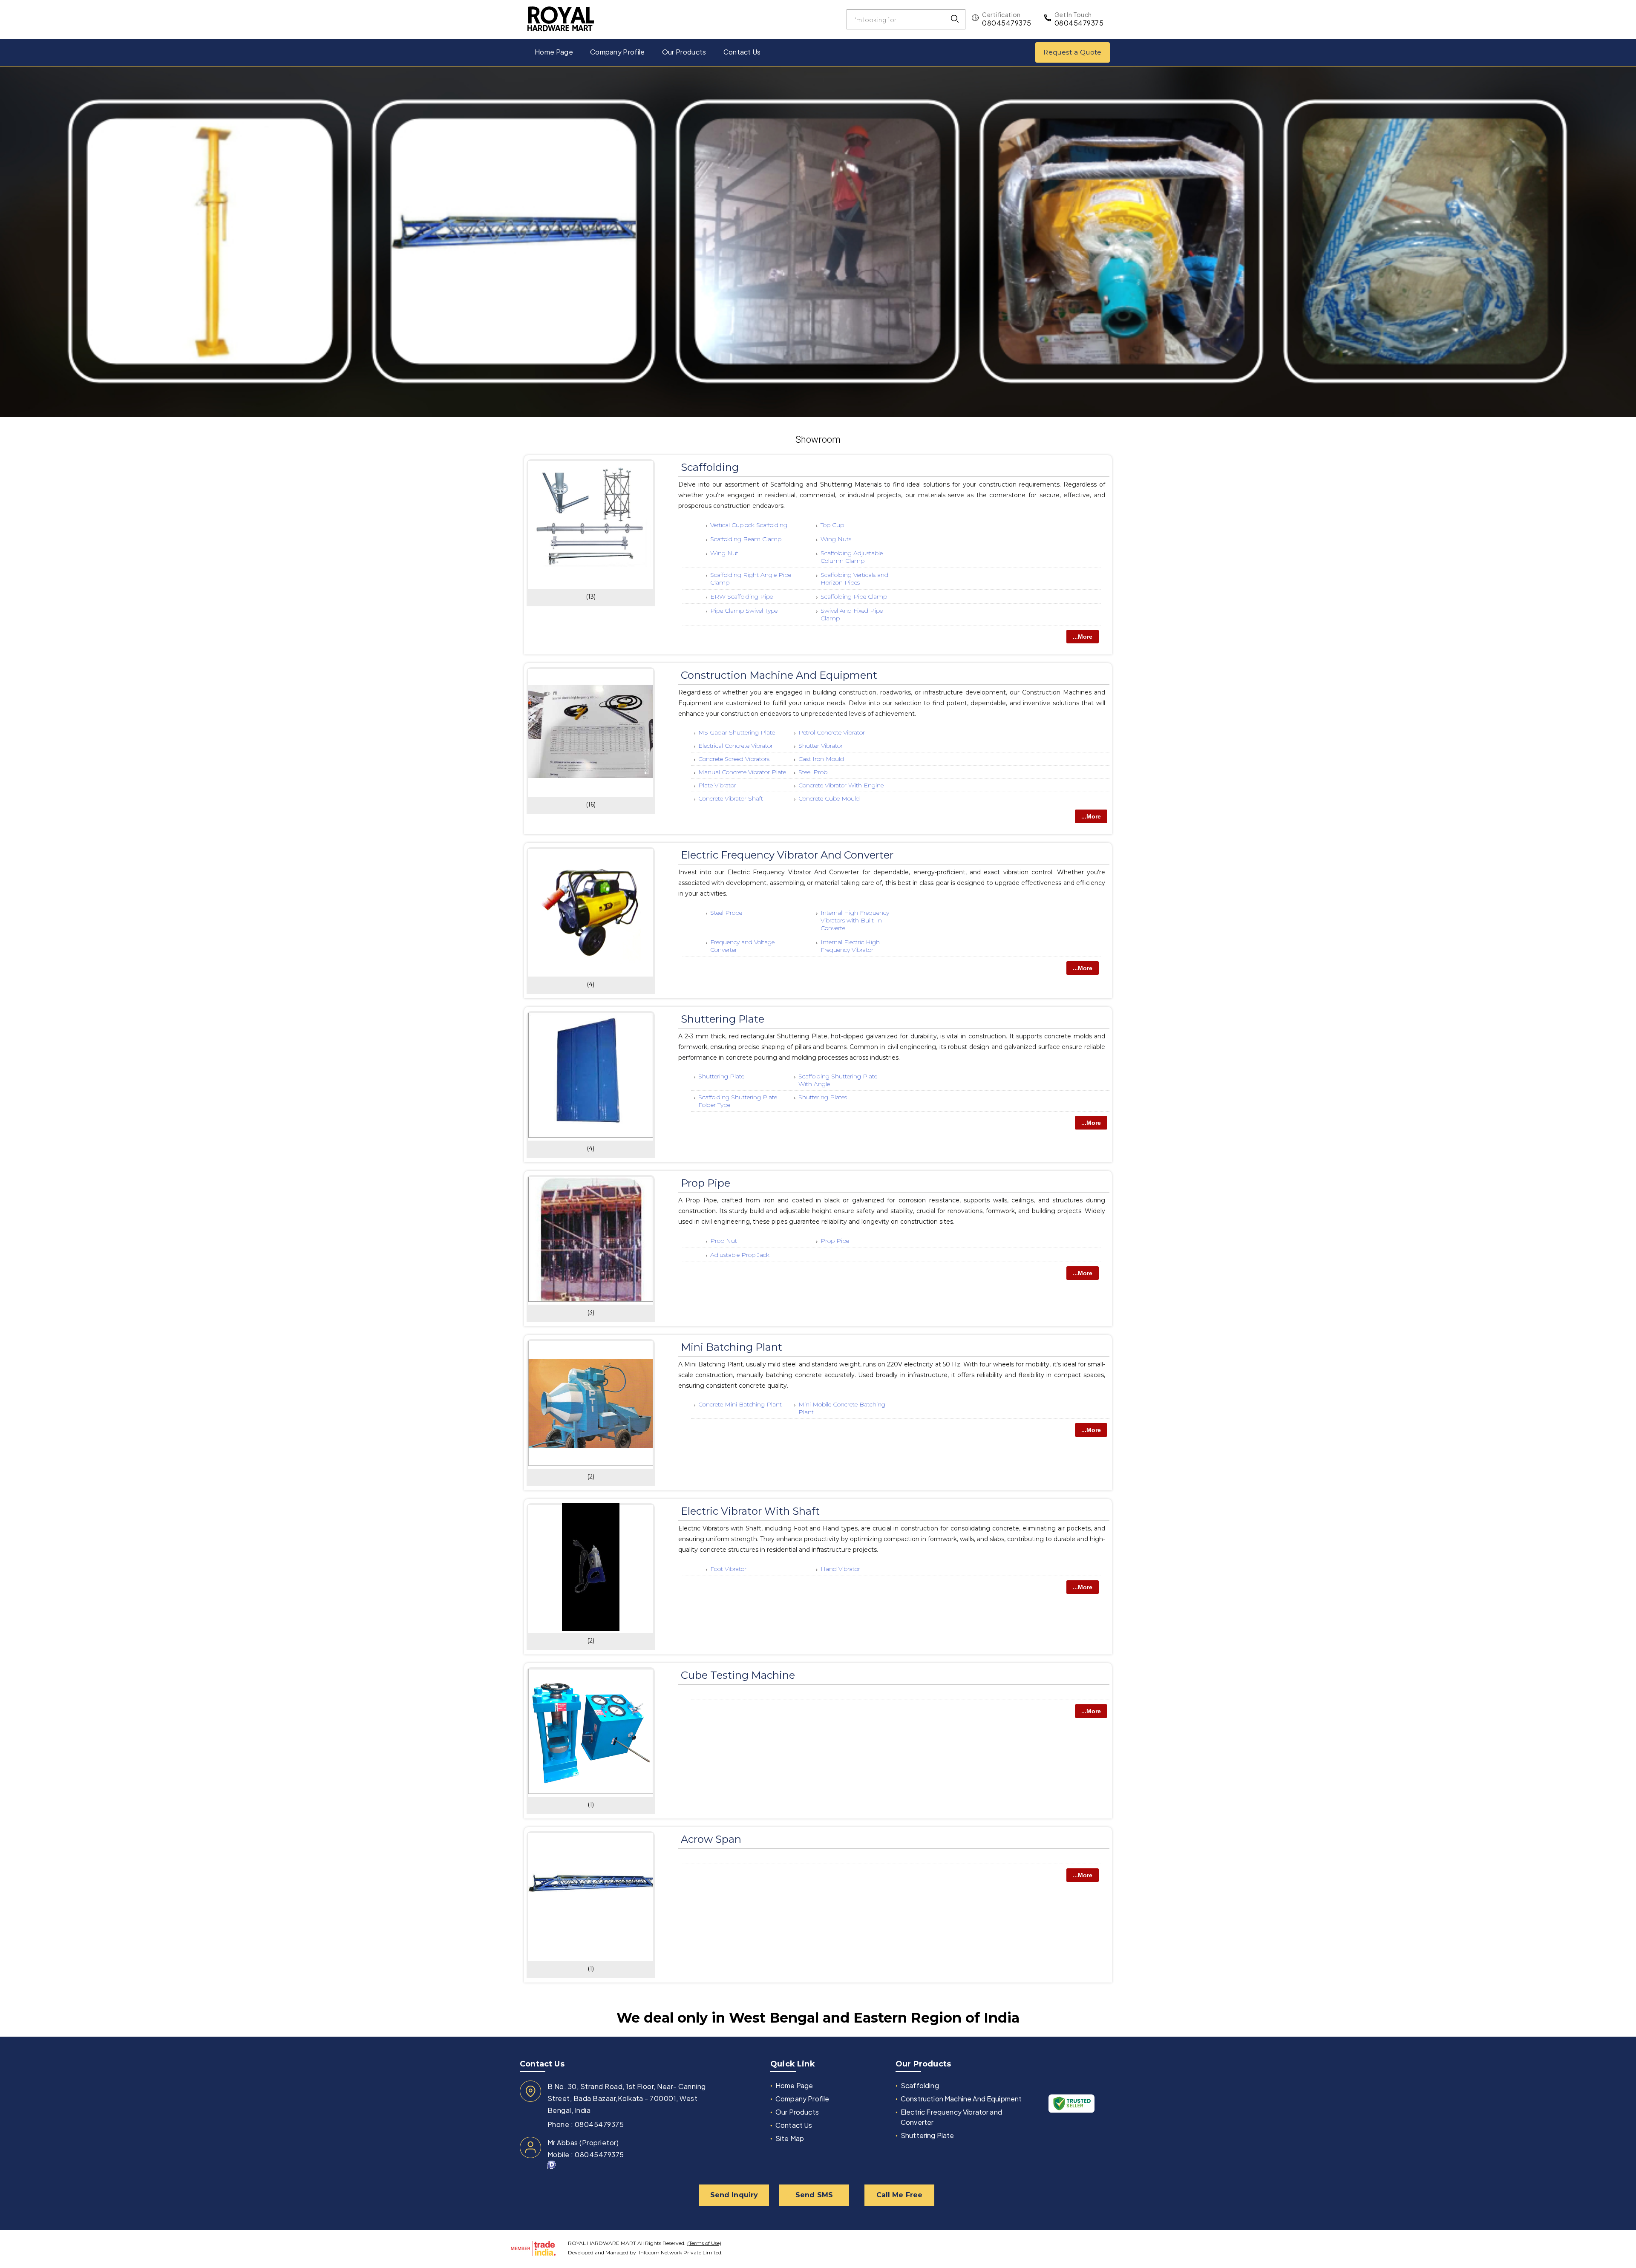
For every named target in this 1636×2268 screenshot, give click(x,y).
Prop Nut (724, 1241)
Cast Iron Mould (821, 759)
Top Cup (832, 525)
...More (1083, 637)
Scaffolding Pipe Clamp (854, 597)
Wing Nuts (836, 539)
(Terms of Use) (704, 2243)
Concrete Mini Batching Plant (740, 1404)
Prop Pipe (706, 1183)
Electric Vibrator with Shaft (750, 1511)
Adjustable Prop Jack (740, 1255)
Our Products (684, 52)
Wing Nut (724, 553)
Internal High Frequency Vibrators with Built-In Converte (855, 920)
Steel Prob (813, 772)
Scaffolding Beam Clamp (746, 539)
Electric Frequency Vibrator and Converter (787, 855)
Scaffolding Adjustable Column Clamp (852, 557)
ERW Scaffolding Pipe (742, 597)
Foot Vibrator (728, 1569)
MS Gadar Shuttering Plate (737, 732)
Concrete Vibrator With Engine (841, 785)
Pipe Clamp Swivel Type (744, 611)
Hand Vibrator (840, 1569)
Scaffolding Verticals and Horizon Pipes (854, 579)
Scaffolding (710, 467)
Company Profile (618, 52)
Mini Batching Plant (732, 1347)
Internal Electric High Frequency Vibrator (850, 946)
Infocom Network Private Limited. (681, 2252)
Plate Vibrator (717, 785)
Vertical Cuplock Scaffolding (749, 525)
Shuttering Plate (723, 1019)
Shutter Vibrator (821, 746)
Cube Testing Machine (738, 1675)
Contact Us (742, 52)
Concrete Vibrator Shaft (731, 798)
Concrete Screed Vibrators (734, 759)
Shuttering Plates (823, 1097)
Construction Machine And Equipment (779, 675)
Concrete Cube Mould (829, 798)
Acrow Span (711, 1839)
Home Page (554, 52)
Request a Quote (1073, 52)
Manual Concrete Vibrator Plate (742, 772)
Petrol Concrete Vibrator (832, 732)
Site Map (790, 2138)
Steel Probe (726, 913)
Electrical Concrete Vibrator (736, 746)
